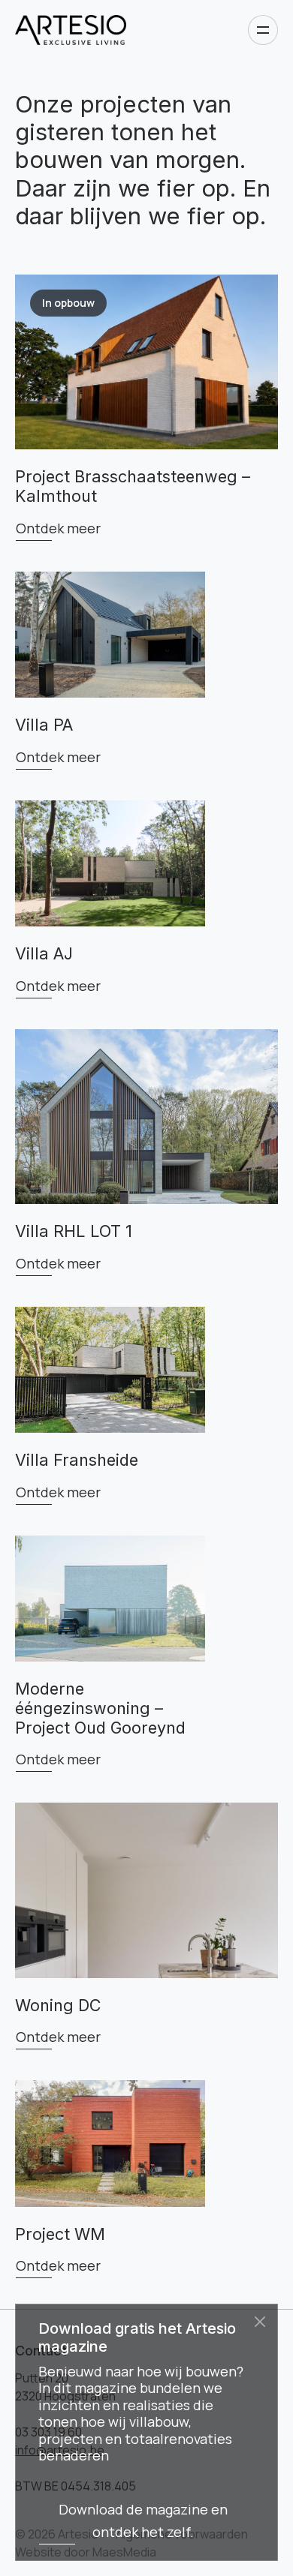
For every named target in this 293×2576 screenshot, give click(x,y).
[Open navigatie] (263, 30)
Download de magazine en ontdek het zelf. (143, 2520)
